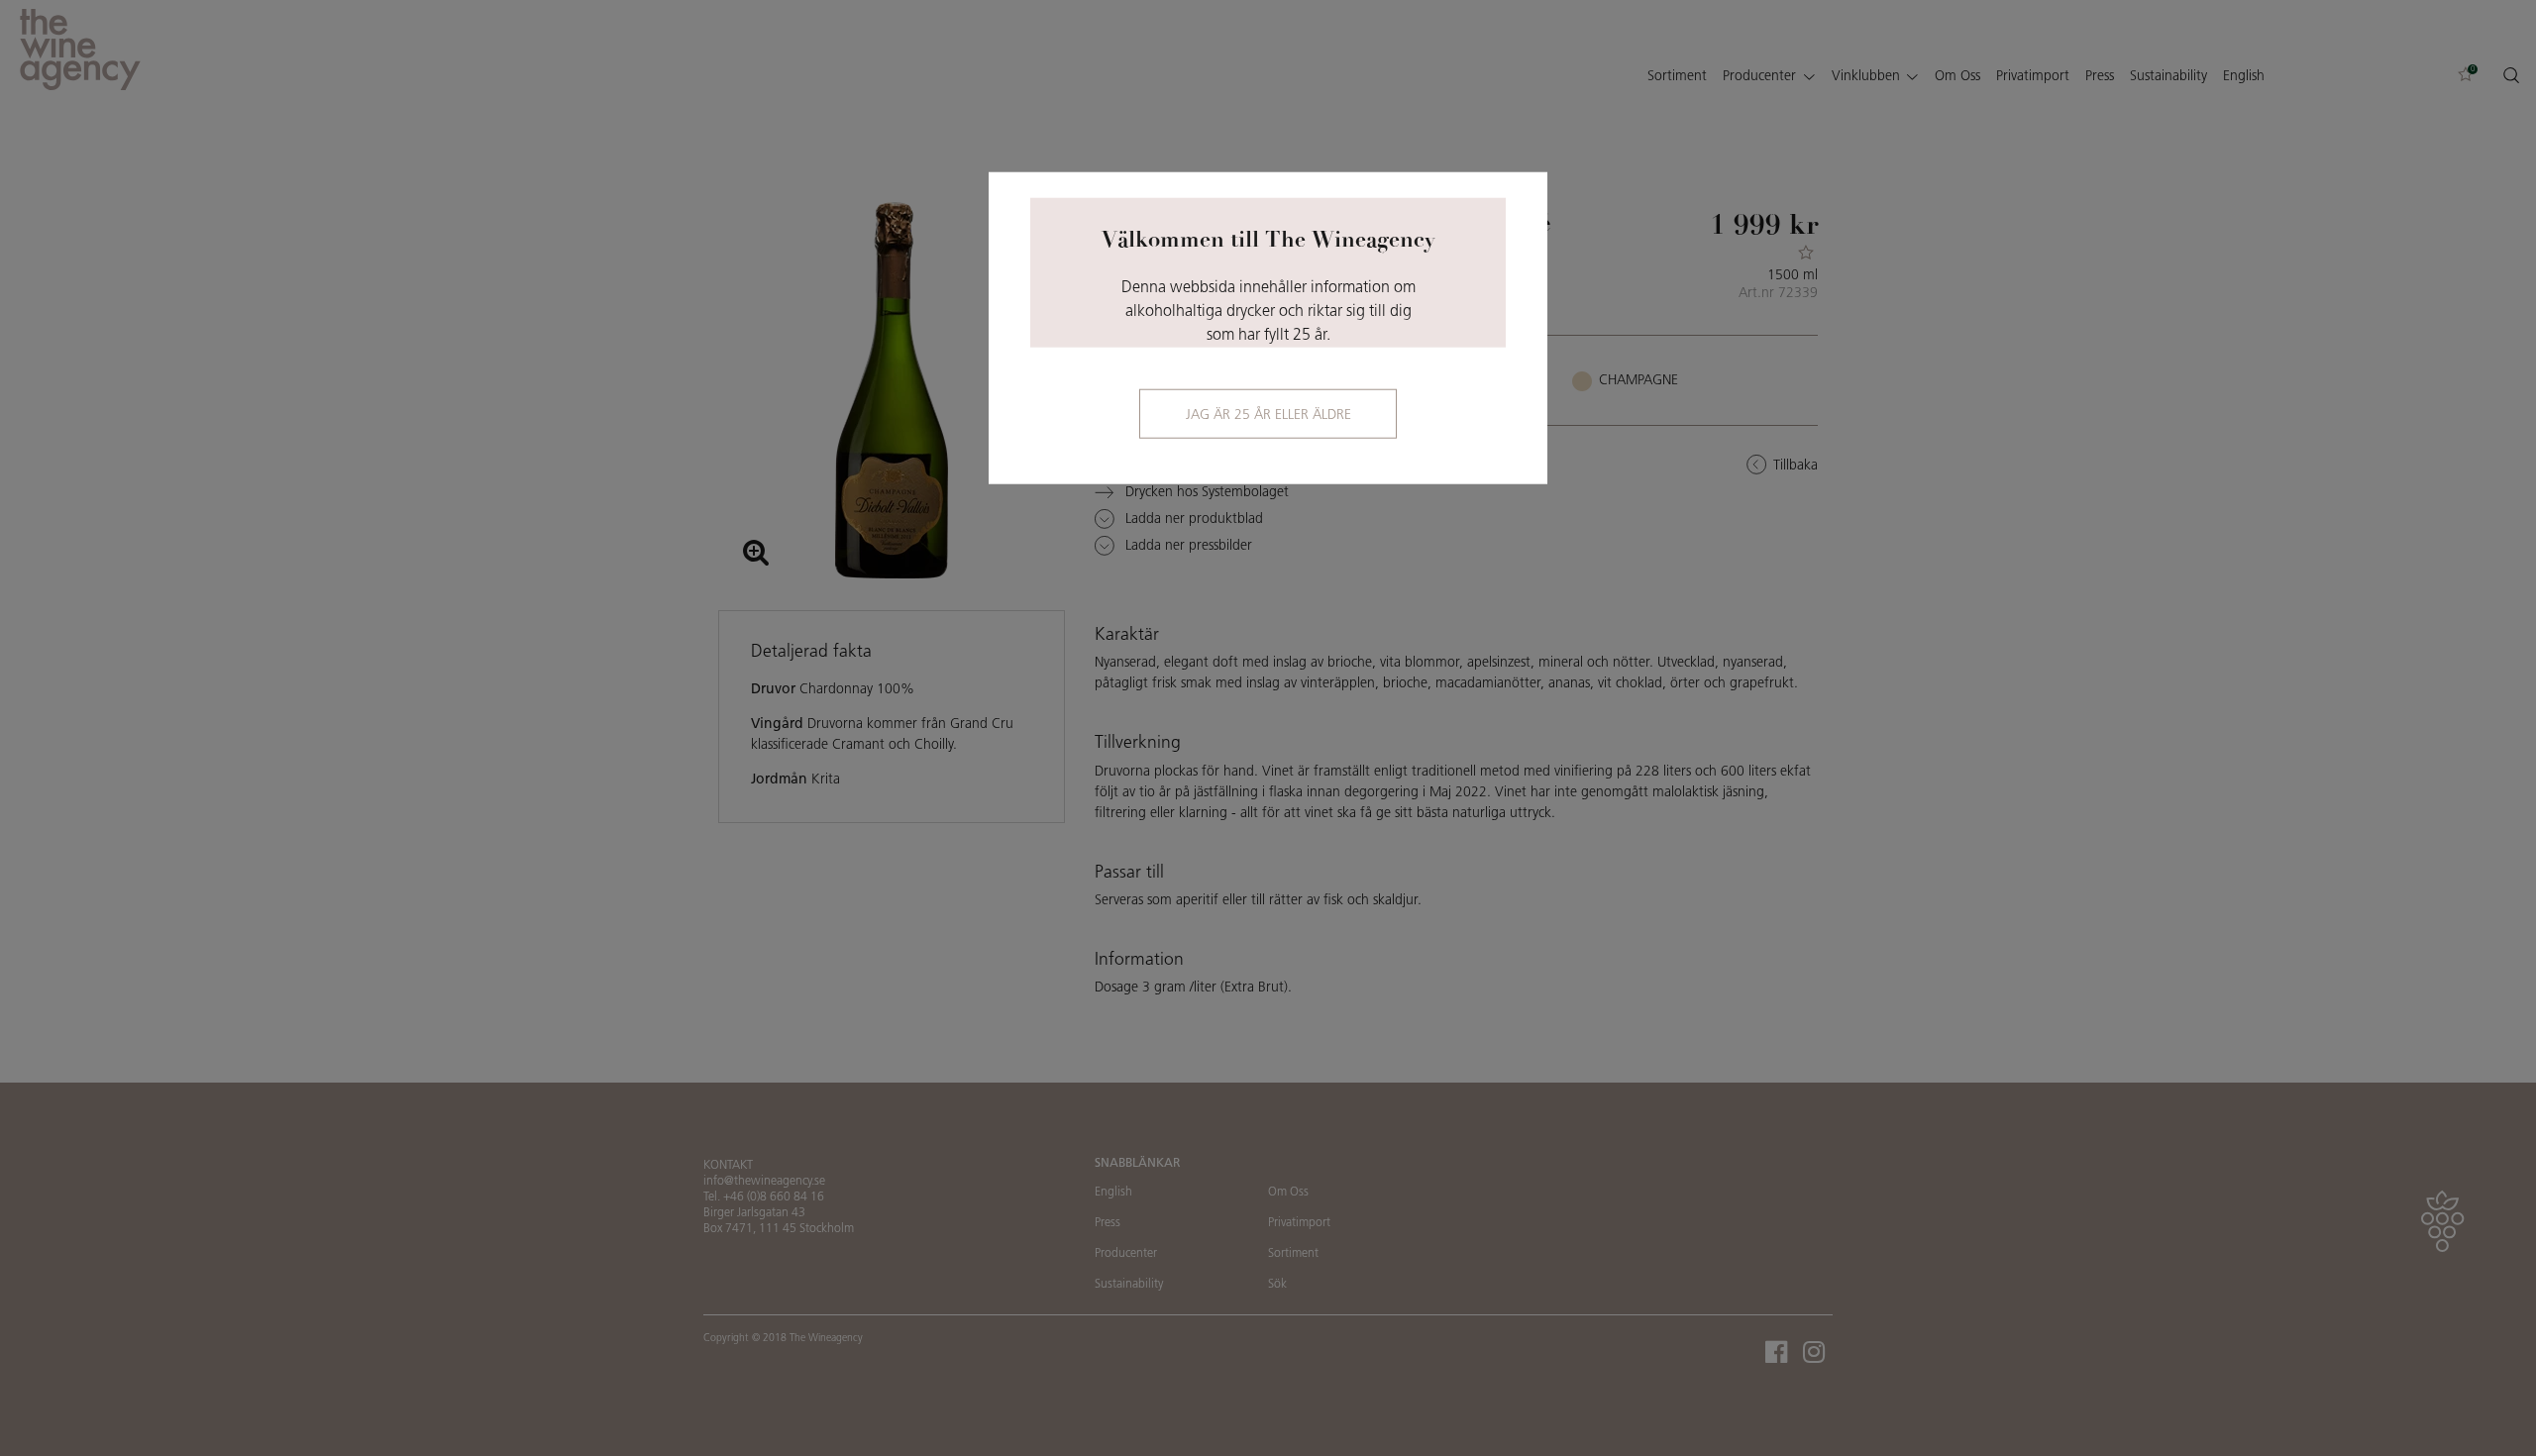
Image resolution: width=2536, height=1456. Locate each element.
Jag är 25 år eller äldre (1268, 416)
